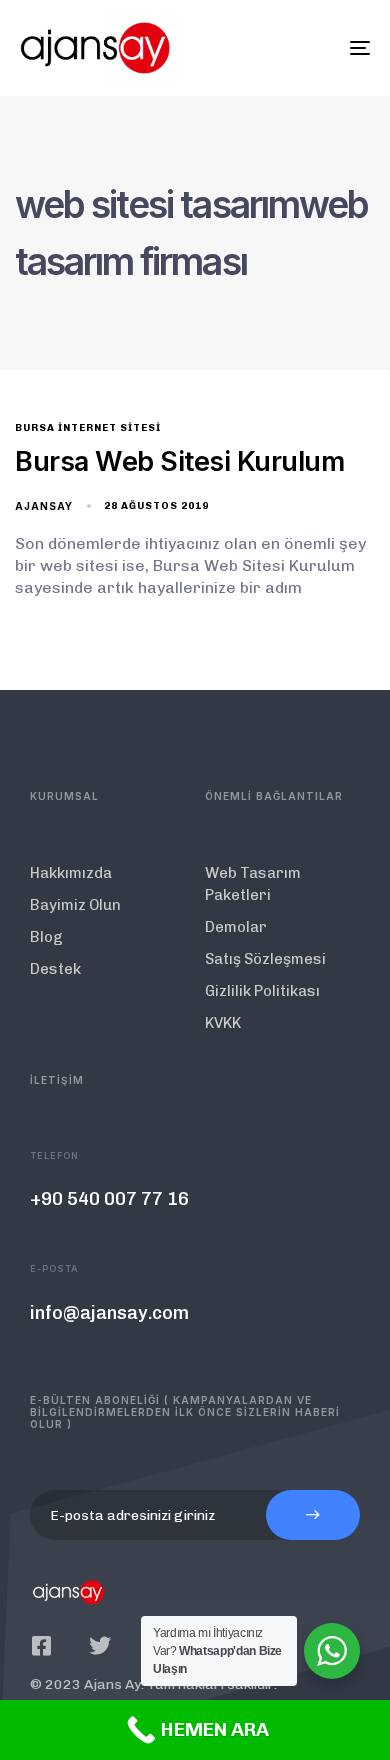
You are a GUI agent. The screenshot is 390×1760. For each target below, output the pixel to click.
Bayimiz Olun (75, 905)
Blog (46, 937)
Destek (55, 969)
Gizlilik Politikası (262, 991)
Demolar (236, 927)
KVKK (223, 1023)
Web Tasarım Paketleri (253, 884)
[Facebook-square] (41, 1646)
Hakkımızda (71, 873)
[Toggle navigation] (311, 48)
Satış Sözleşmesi (265, 959)
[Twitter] (100, 1646)
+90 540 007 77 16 (109, 1199)
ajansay (44, 506)
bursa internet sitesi (88, 428)
